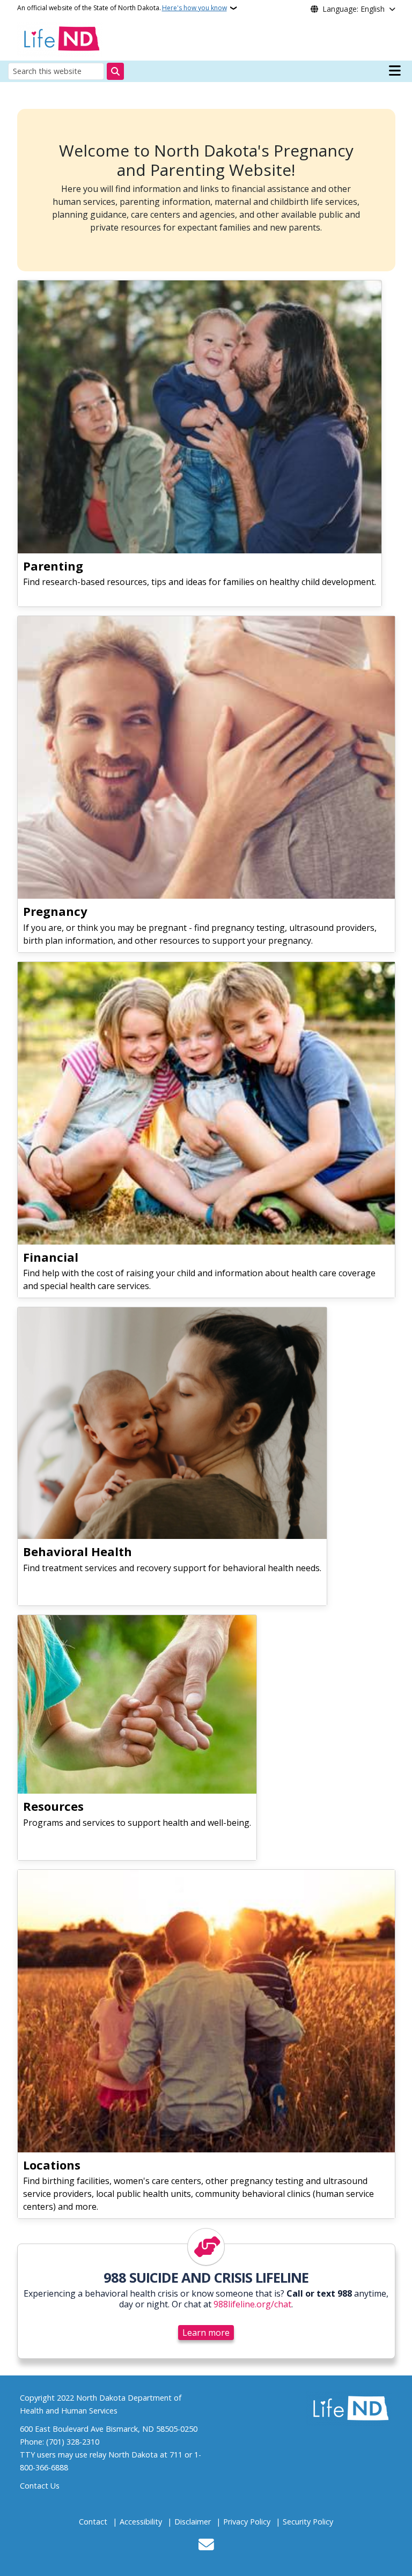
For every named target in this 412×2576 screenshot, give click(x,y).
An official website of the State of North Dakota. (122, 8)
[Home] (60, 38)
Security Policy (308, 2522)
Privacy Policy (247, 2522)
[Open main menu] (395, 71)
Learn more (206, 2333)
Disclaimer (193, 2522)
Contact (93, 2522)
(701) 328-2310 (73, 2442)
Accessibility (141, 2522)
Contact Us (40, 2486)
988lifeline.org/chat (252, 2304)
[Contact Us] (206, 2545)
